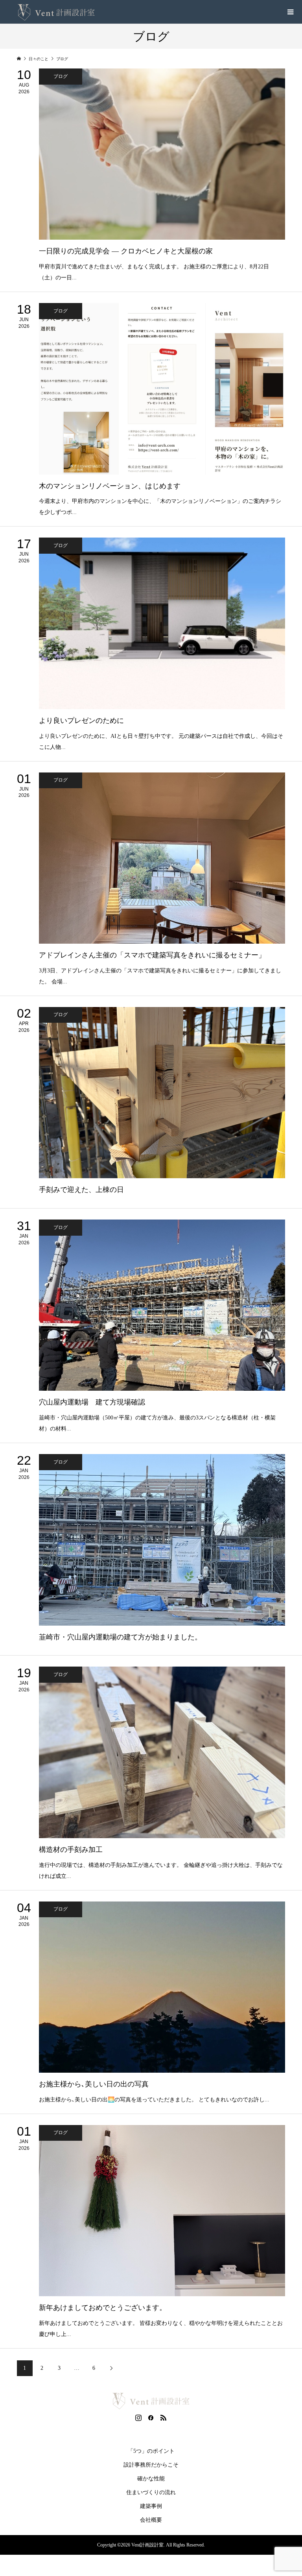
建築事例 (151, 2506)
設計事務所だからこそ (151, 2465)
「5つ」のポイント (151, 2451)
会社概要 (151, 2520)
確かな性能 (151, 2479)
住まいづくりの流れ (151, 2492)
